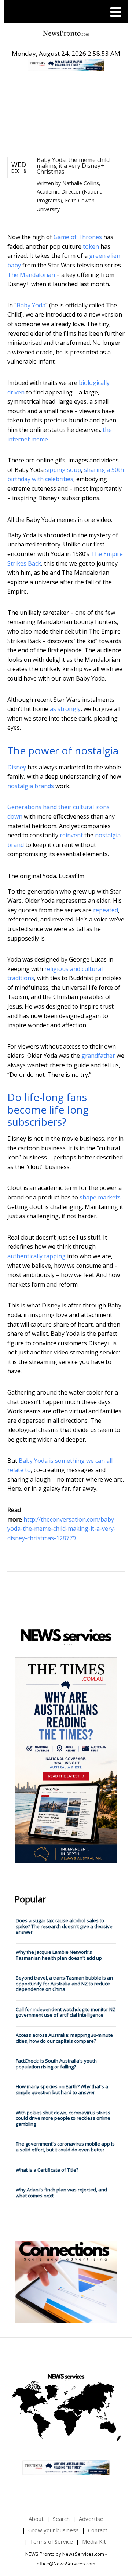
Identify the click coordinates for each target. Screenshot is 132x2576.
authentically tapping (36, 1256)
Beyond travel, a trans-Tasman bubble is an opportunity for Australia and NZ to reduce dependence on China (64, 1983)
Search (61, 2519)
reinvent (71, 835)
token (91, 246)
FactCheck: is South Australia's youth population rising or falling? (56, 2064)
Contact (98, 2530)
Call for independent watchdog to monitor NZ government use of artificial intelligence (66, 2012)
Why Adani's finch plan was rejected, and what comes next (61, 2193)
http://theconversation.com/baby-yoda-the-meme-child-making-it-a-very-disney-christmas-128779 (62, 1529)
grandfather (98, 1056)
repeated (106, 910)
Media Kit (94, 2541)
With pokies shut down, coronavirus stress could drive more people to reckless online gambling (63, 2118)
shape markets (100, 1197)
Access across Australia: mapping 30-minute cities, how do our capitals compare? (64, 2038)
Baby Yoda (31, 305)
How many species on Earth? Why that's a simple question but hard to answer (62, 2089)
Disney (17, 767)
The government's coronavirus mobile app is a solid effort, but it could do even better (65, 2147)
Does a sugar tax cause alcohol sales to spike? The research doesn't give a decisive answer (64, 1926)
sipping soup (63, 470)
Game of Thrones (78, 237)
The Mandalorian (31, 275)
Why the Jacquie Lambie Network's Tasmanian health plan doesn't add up (59, 1955)
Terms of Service (51, 2541)
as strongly (65, 709)
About (36, 2519)
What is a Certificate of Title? (47, 2170)
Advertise (91, 2519)
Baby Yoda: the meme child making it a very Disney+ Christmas (73, 166)
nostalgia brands (31, 786)
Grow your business (54, 2530)
